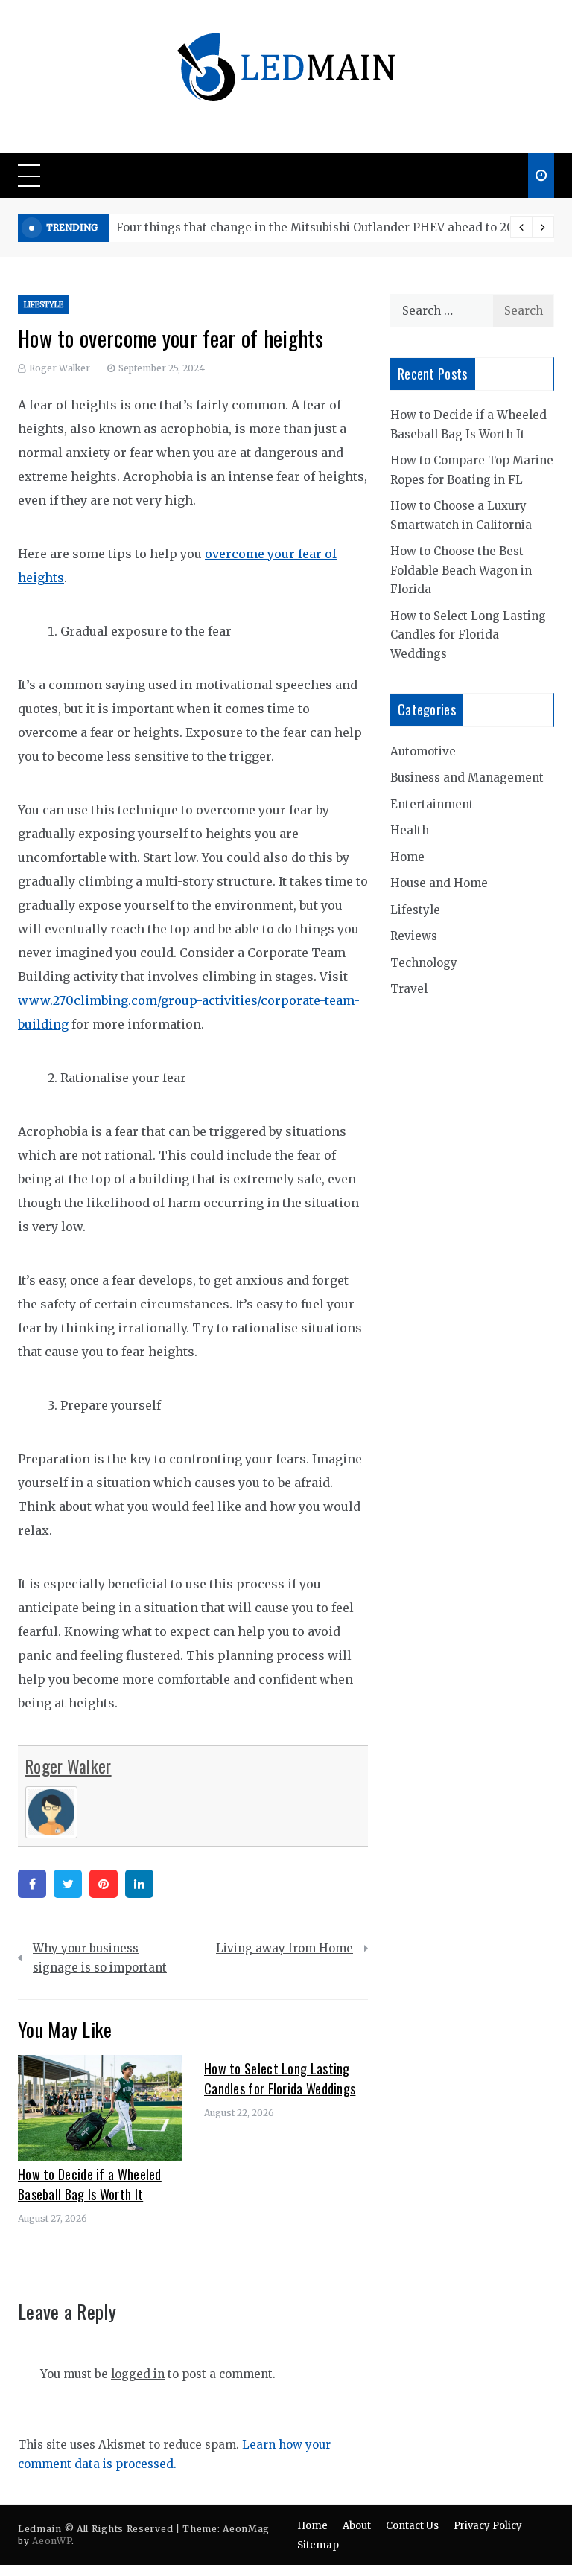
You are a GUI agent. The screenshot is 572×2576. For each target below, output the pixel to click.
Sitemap (318, 2545)
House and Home (439, 883)
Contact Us (412, 2526)
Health (410, 830)
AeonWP (52, 2541)
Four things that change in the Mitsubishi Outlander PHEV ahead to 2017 (320, 227)
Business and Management (467, 777)
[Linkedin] (139, 1884)
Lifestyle (44, 305)
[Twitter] (68, 1884)
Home (407, 857)
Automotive (423, 751)
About (357, 2526)
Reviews (414, 936)
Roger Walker (60, 368)
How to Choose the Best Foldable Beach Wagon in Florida (461, 570)
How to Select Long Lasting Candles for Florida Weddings (280, 2078)
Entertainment (432, 804)
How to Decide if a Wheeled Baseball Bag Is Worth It (90, 2184)
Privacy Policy (488, 2526)
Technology (424, 963)
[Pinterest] (104, 1884)
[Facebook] (32, 1884)
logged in (138, 2374)
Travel (409, 989)
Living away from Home (285, 1948)
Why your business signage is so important (100, 1958)
